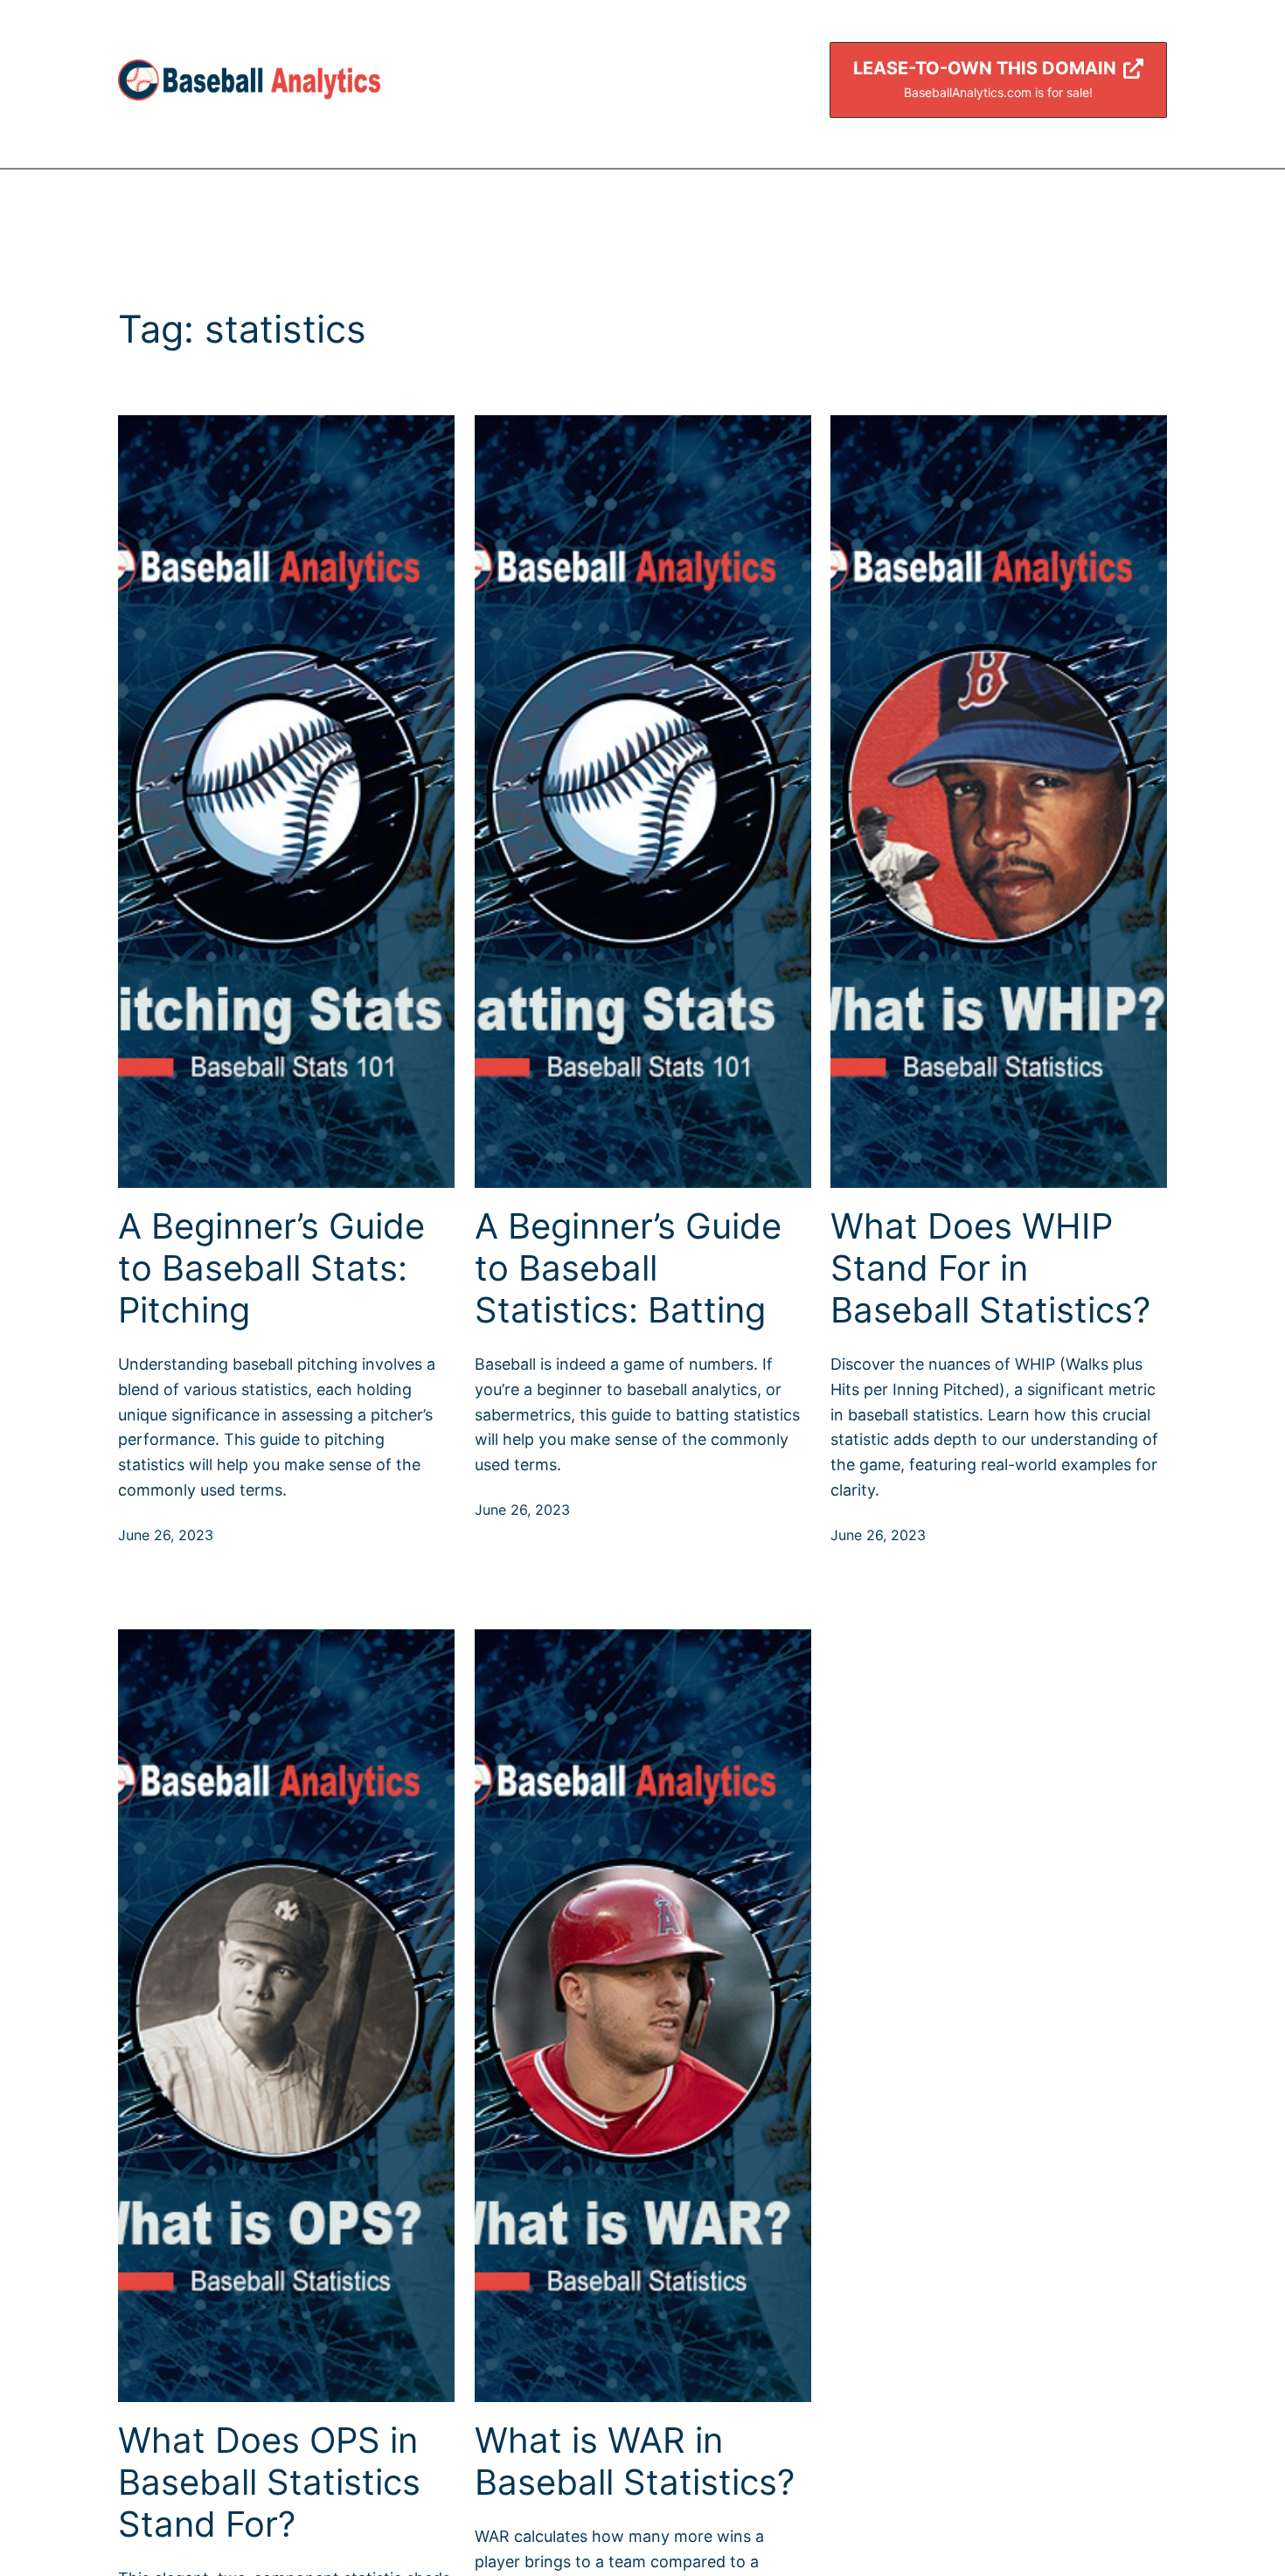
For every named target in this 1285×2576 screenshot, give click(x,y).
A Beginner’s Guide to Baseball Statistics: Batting (628, 1268)
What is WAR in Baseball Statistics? (635, 2461)
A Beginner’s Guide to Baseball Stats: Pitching (271, 1268)
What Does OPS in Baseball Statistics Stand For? (269, 2482)
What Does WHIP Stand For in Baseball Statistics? (990, 1268)
